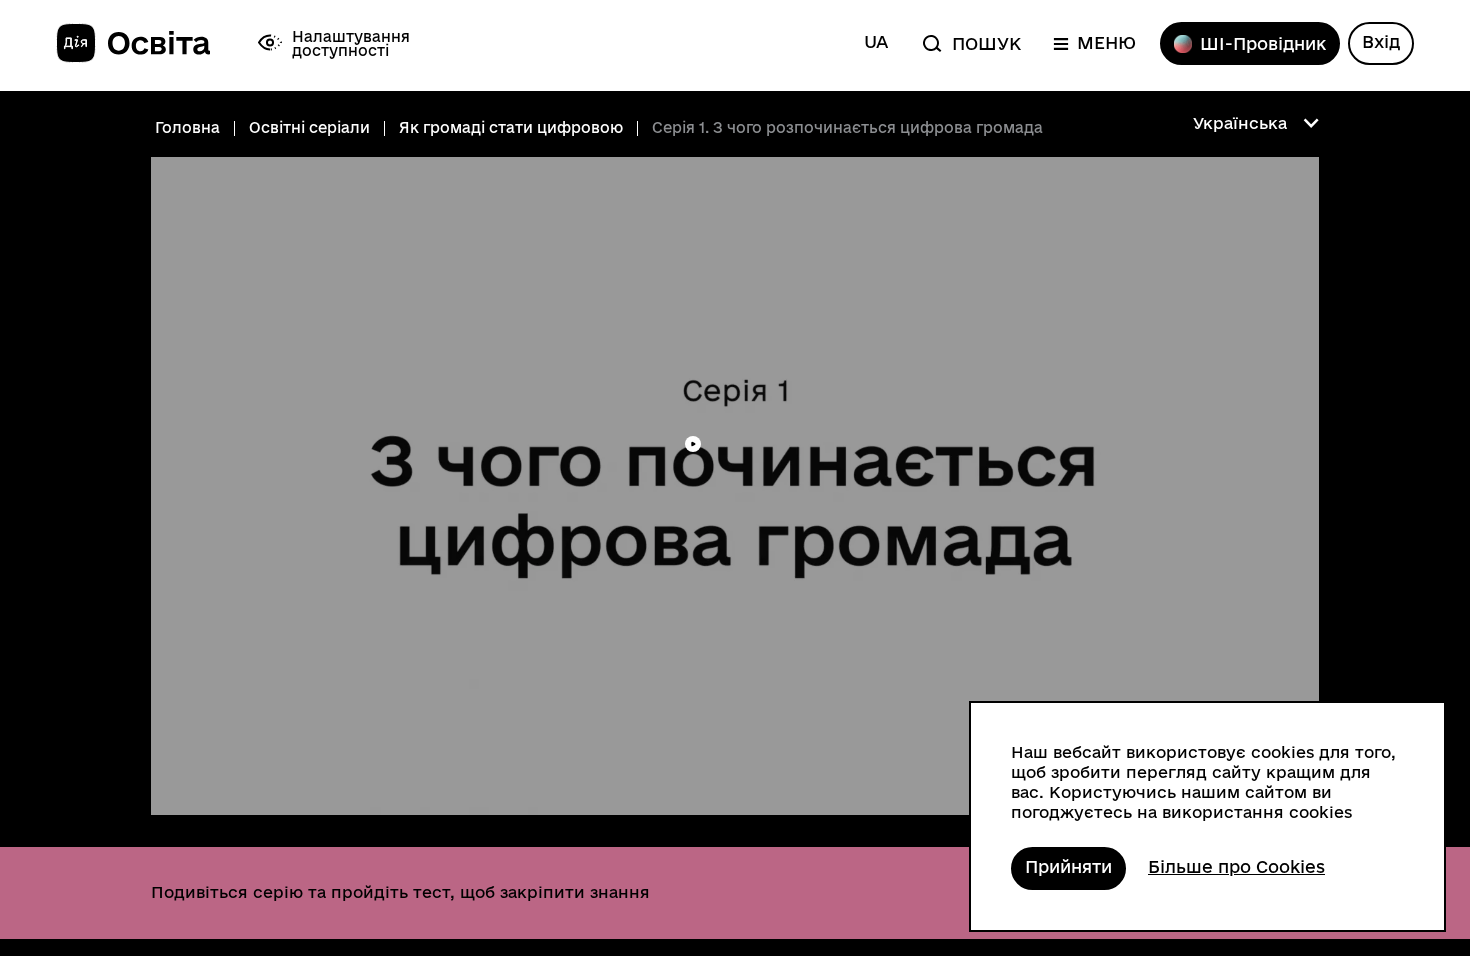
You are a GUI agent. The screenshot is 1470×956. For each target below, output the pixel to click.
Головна (187, 128)
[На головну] (133, 44)
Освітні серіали (309, 128)
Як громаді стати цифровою (511, 128)
